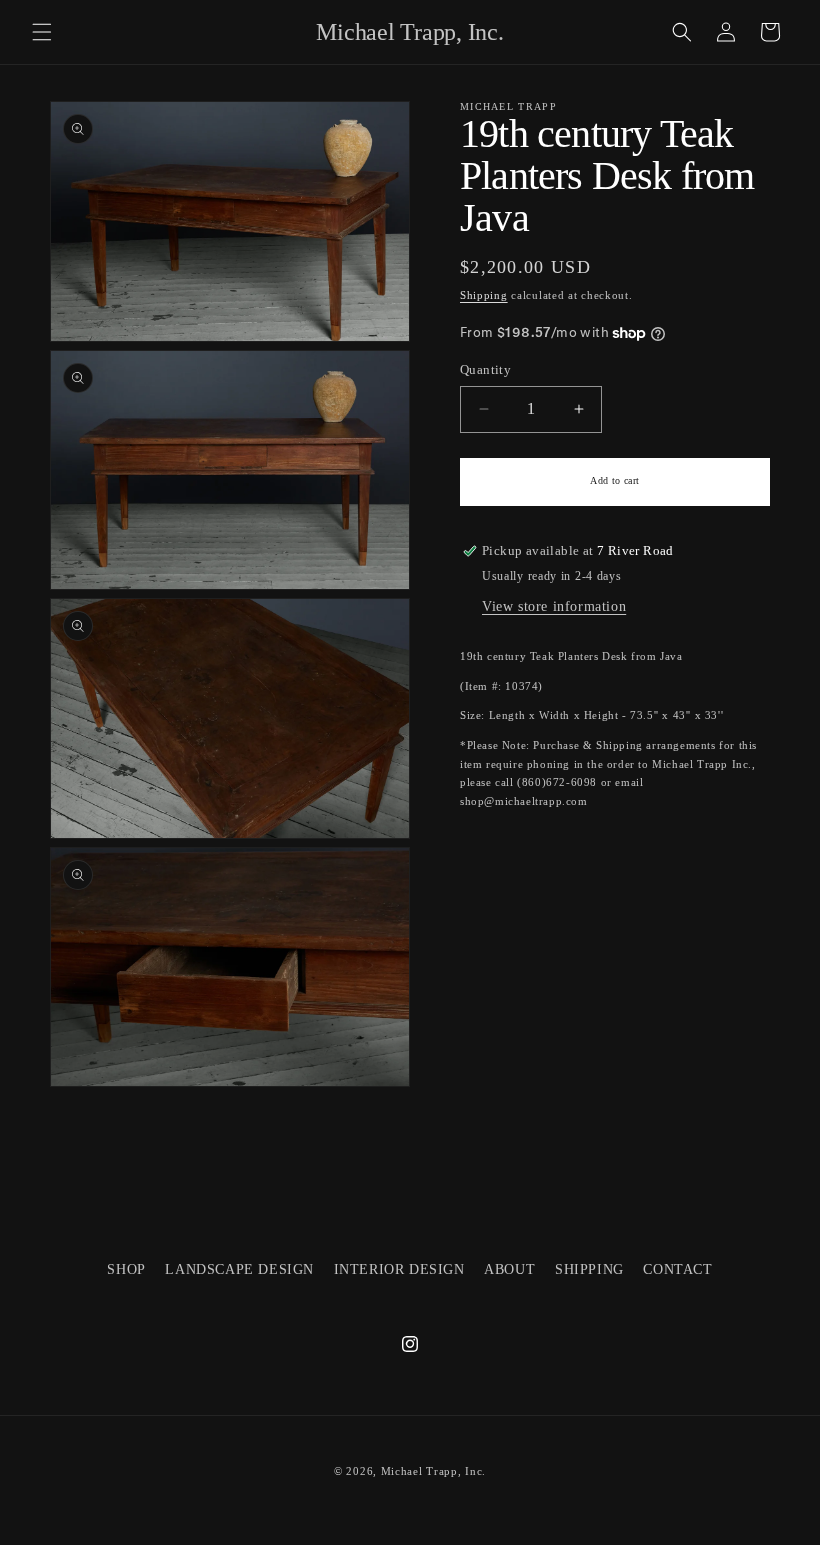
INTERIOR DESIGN (399, 1269)
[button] (42, 32)
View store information (554, 606)
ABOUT (509, 1269)
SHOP (126, 1269)
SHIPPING (589, 1269)
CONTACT (677, 1269)
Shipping (484, 295)
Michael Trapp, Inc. (433, 1471)
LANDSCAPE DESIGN (239, 1269)
